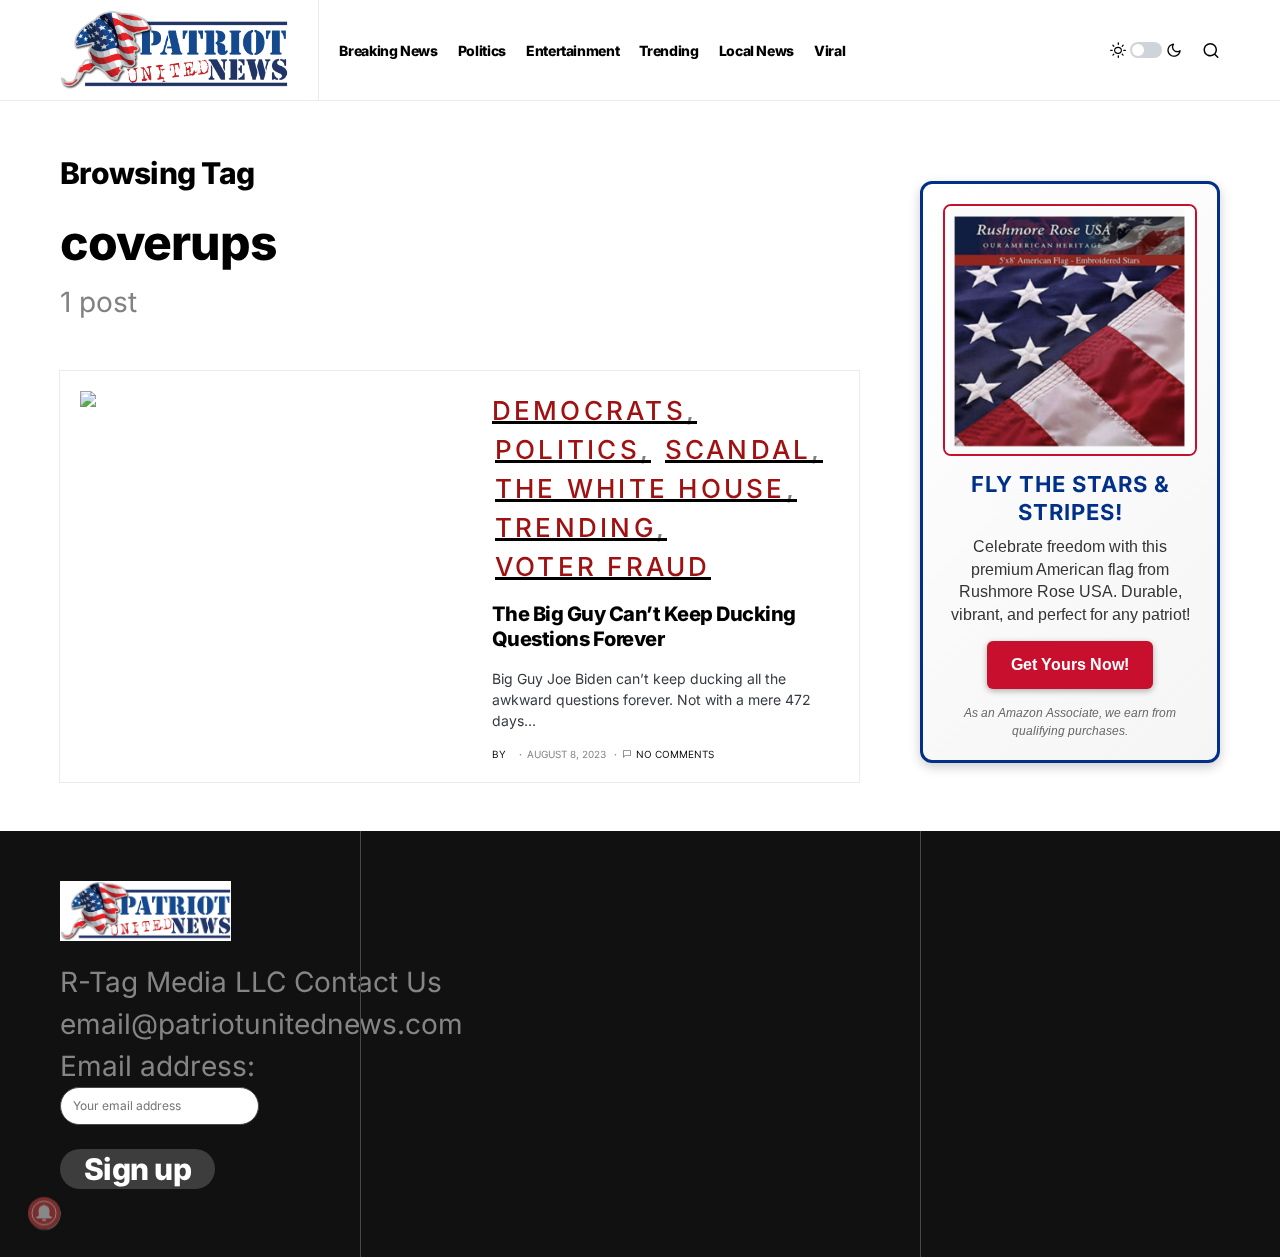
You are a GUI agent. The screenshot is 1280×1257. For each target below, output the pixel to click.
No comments (675, 754)
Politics (567, 449)
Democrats (589, 410)
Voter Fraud (603, 566)
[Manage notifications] (44, 1213)
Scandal (738, 449)
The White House (640, 488)
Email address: (157, 1066)
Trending (575, 527)
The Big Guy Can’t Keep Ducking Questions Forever (644, 626)
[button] (1146, 50)
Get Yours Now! (1070, 664)
